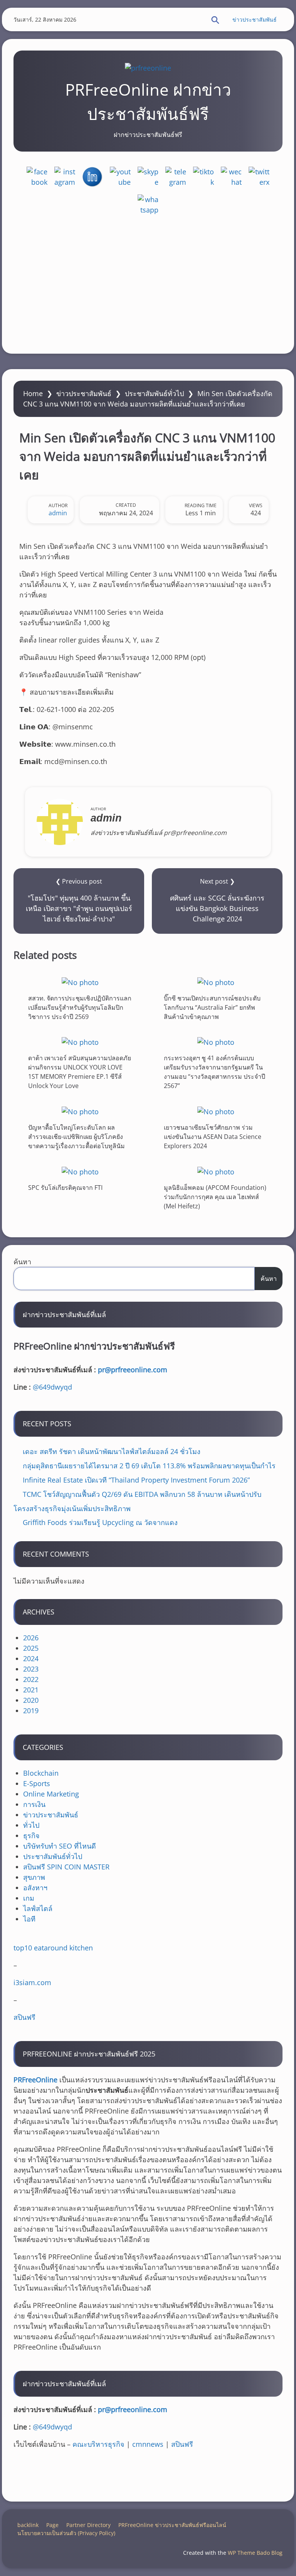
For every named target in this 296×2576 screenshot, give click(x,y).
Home (33, 393)
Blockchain (41, 1773)
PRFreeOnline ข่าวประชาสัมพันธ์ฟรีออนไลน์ (172, 2525)
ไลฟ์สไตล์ (38, 1908)
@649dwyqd (52, 1387)
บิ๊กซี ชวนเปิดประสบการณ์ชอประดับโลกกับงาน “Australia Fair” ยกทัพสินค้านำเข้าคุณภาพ (212, 1007)
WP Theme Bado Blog (255, 2553)
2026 (31, 1638)
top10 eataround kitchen (53, 1948)
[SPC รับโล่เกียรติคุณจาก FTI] (80, 1172)
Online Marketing (51, 1794)
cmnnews (148, 2444)
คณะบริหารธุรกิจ (98, 2444)
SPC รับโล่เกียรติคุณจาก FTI (65, 1187)
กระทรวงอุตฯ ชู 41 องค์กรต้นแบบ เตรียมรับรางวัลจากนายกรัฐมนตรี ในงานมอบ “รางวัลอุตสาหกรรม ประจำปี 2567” (214, 1072)
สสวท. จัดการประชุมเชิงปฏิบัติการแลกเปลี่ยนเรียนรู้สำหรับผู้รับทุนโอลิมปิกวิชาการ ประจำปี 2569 (80, 1007)
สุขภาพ (34, 1877)
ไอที (29, 1919)
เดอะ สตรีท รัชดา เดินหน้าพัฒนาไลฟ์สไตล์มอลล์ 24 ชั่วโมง (112, 1451)
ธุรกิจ (31, 1835)
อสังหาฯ (35, 1888)
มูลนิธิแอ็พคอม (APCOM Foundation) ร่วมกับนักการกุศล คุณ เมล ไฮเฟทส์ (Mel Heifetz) (215, 1196)
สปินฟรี (24, 2017)
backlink (28, 2525)
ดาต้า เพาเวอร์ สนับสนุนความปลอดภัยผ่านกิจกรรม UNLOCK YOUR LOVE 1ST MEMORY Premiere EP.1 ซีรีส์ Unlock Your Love (80, 1072)
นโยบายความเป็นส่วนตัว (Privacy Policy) (66, 2533)
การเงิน (34, 1804)
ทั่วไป (31, 1825)
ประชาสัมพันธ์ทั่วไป (154, 393)
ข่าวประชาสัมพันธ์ (255, 19)
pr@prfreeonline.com (133, 1370)
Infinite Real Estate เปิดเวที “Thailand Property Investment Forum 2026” (136, 1480)
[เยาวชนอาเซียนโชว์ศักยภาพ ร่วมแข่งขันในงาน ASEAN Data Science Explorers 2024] (216, 1111)
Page (52, 2525)
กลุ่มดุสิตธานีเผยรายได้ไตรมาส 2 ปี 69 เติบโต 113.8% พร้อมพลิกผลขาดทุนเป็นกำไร (149, 1466)
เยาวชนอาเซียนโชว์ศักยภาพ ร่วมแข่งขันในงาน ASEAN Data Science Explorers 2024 (213, 1137)
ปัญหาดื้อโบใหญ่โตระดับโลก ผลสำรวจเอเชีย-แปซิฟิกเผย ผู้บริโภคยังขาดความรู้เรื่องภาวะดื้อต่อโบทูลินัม (77, 1137)
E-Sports (37, 1783)
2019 (31, 1711)
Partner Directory (88, 2525)
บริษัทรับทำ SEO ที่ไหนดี (60, 1846)
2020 (31, 1700)
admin (58, 513)
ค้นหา (22, 1262)
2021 (31, 1690)
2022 (31, 1679)
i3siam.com (32, 1982)
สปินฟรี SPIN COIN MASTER (66, 1867)
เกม (29, 1898)
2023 (31, 1669)
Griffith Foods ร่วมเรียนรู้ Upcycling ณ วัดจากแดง (100, 1522)
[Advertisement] (148, 284)
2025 (31, 1648)
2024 (31, 1658)
